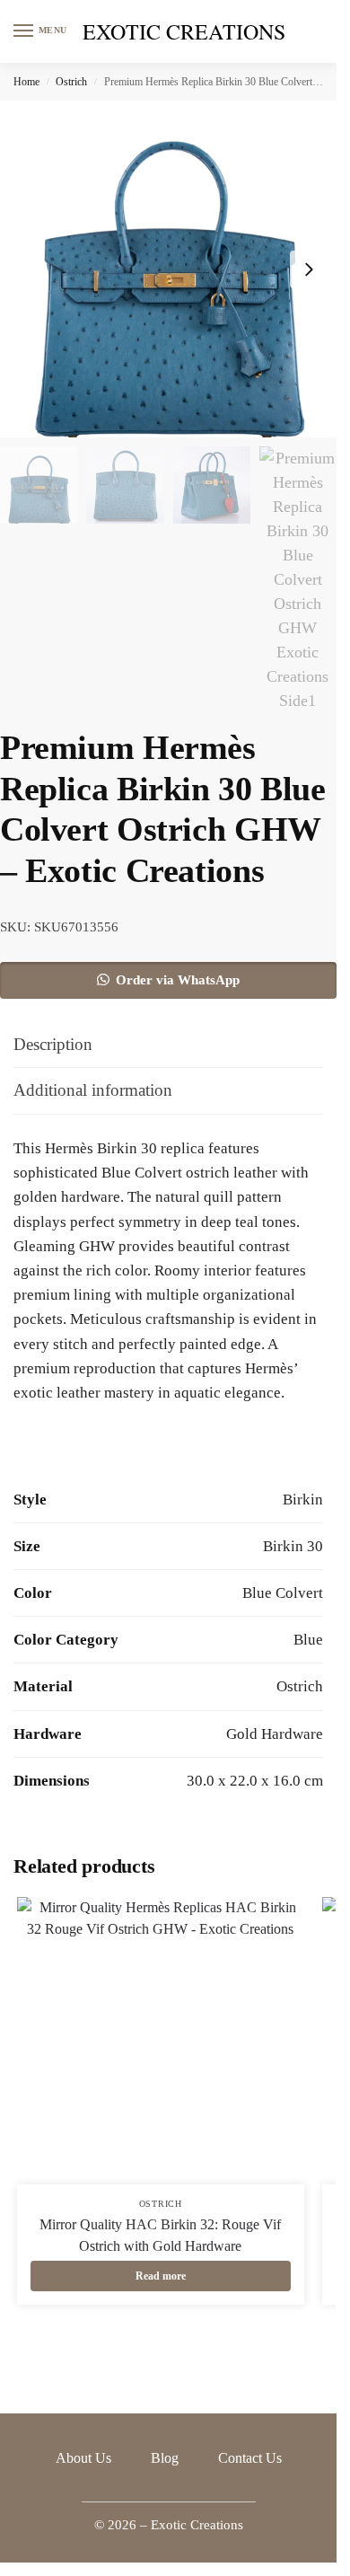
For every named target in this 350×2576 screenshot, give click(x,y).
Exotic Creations (184, 31)
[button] (168, 980)
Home (26, 82)
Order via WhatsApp (178, 980)
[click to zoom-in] (168, 269)
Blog (165, 2458)
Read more (161, 2276)
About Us (83, 2458)
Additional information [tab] (93, 1090)
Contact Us (250, 2458)
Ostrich (71, 82)
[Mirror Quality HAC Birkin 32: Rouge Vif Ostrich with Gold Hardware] (161, 2041)
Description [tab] (53, 1044)
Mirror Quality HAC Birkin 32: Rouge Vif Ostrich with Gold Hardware (160, 2235)
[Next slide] (309, 269)
